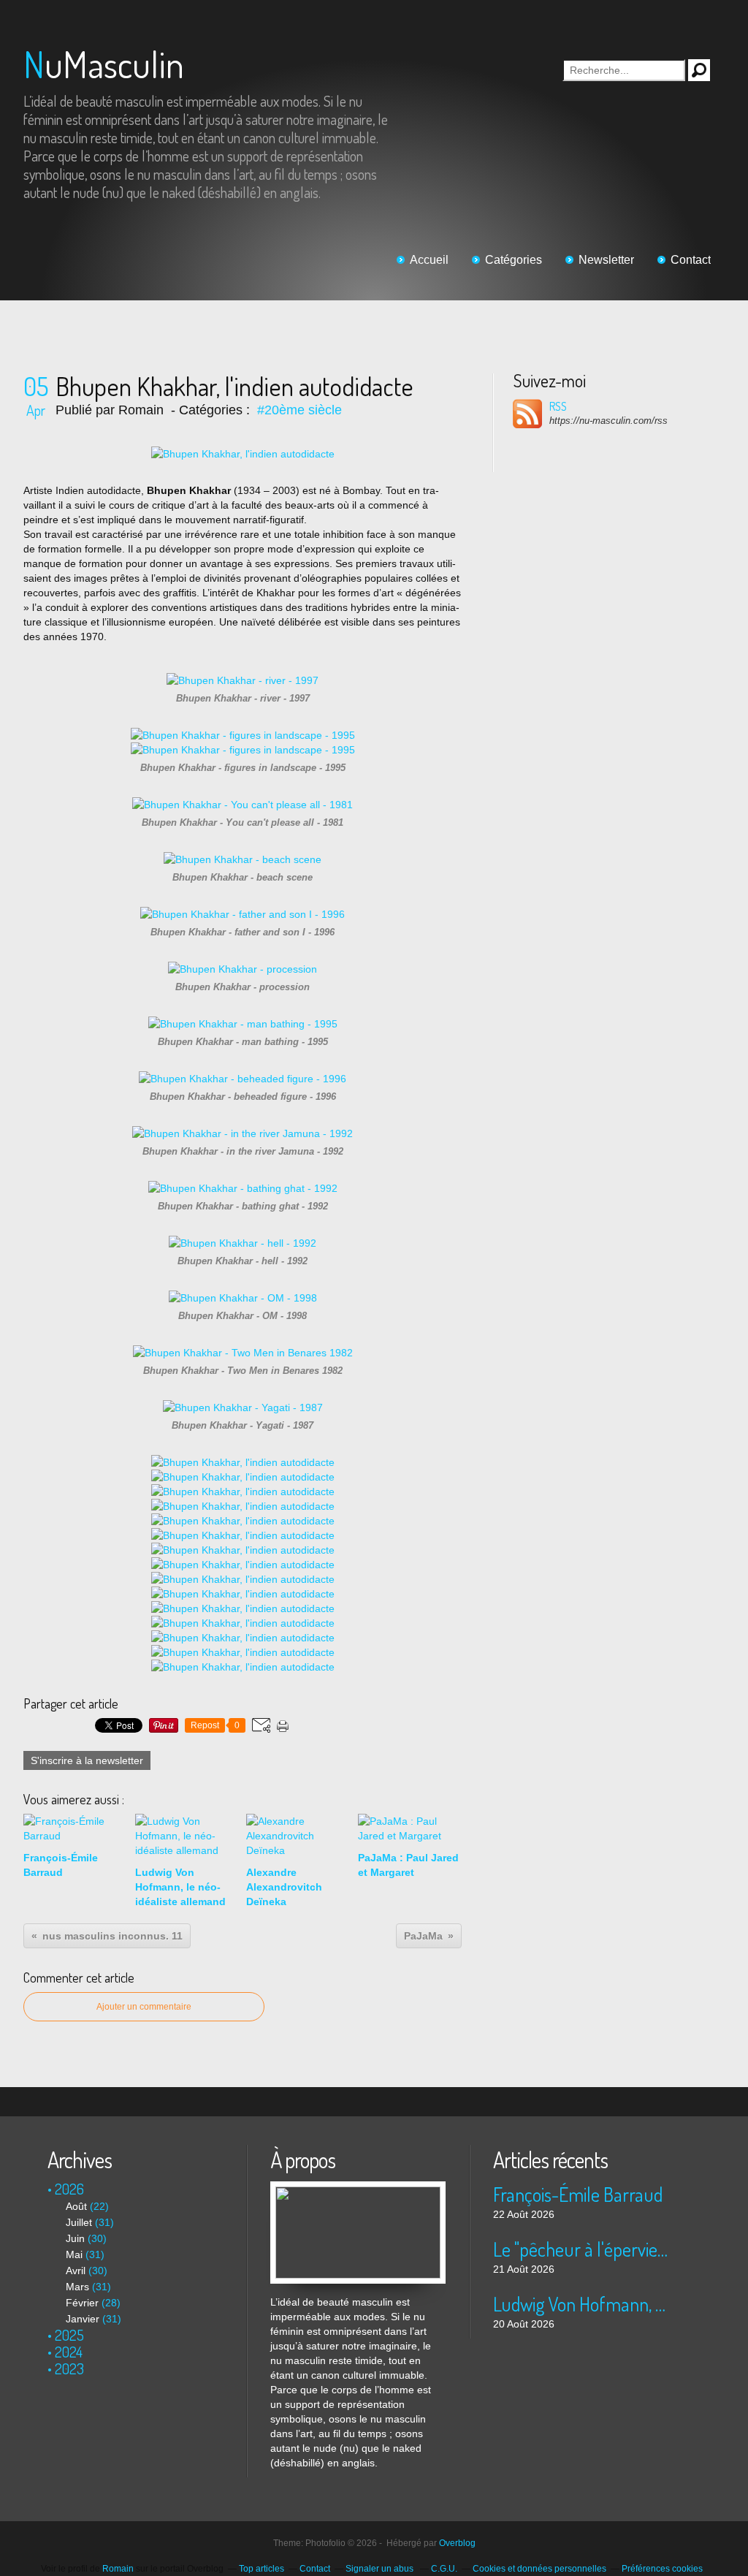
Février (82, 2303)
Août (76, 2206)
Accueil (429, 260)
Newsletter (606, 260)
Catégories (514, 260)
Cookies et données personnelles (539, 2569)
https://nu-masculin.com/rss (608, 421)
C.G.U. (444, 2569)
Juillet (79, 2222)
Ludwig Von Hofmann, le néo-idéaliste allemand (580, 2304)
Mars (77, 2287)
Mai (74, 2254)
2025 (69, 2335)
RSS (558, 406)
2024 (69, 2352)
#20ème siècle (299, 410)
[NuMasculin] (358, 2189)
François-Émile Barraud (578, 2194)
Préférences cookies (662, 2569)
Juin (75, 2238)
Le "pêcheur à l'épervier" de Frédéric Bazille (580, 2249)
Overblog (457, 2543)
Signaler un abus (381, 2569)
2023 (69, 2368)
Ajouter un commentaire (144, 2007)
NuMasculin (104, 64)
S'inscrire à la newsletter (87, 1760)
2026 (69, 2189)
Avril (76, 2271)
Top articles (262, 2569)
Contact (691, 260)
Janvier (83, 2319)
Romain (118, 2569)
